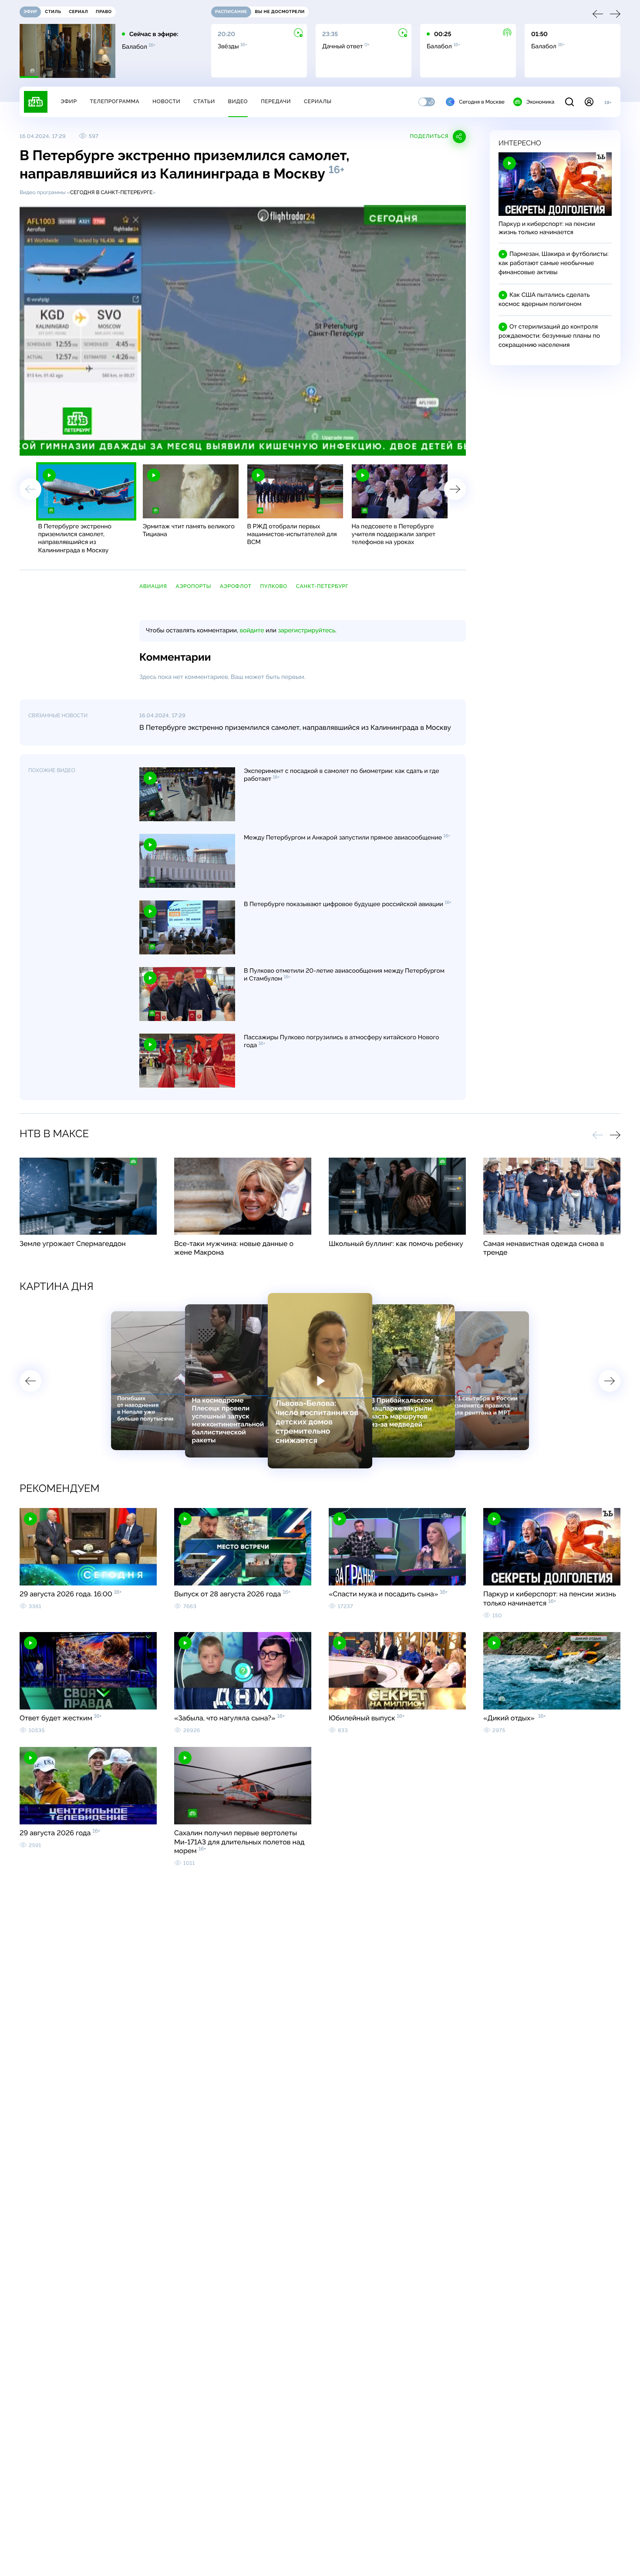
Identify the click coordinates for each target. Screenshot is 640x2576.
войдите (252, 631)
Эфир (69, 101)
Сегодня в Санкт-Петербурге (111, 192)
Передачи (276, 101)
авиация (153, 586)
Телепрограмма (115, 101)
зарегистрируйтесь (307, 631)
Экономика (540, 102)
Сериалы (318, 101)
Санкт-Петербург (322, 586)
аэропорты (194, 586)
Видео (238, 101)
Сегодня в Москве (482, 102)
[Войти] (589, 102)
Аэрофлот (236, 586)
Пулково (273, 586)
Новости (166, 101)
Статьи (204, 101)
